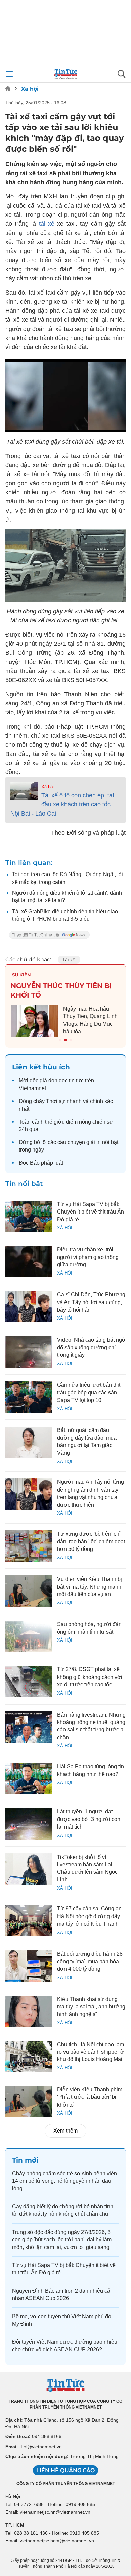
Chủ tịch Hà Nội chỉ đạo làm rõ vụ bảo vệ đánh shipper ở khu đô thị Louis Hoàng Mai (91, 2052)
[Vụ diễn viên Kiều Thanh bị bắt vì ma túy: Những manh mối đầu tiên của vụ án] (29, 1591)
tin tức (76, 1081)
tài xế (47, 224)
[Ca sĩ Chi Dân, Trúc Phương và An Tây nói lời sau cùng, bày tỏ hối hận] (29, 1307)
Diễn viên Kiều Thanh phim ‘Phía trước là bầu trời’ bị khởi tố (90, 2097)
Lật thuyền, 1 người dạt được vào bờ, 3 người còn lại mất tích (89, 1819)
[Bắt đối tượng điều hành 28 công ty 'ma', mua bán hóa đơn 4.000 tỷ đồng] (29, 1966)
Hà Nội (13, 2496)
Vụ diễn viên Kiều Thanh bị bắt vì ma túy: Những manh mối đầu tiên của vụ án (90, 1587)
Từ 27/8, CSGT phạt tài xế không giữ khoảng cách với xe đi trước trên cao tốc (90, 1677)
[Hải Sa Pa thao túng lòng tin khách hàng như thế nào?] (29, 1778)
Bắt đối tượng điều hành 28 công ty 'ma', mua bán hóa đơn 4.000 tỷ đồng (90, 1961)
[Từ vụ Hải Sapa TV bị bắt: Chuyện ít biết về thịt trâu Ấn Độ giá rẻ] (29, 1216)
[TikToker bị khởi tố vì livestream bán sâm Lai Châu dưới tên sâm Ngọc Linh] (29, 1869)
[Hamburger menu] (9, 74)
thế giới (54, 1122)
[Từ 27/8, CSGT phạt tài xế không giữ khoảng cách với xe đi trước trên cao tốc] (29, 1681)
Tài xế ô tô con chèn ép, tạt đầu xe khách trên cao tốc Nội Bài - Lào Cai (62, 804)
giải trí (94, 1142)
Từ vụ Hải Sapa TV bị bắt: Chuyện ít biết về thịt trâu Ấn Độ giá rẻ (91, 1212)
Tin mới (25, 2160)
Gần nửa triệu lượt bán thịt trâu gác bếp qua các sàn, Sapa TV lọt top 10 (89, 1392)
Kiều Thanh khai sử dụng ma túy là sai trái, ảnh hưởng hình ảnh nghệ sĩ (91, 2007)
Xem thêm (65, 2131)
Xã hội (30, 89)
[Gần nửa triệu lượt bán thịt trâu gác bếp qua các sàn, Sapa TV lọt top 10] (29, 1397)
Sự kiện (21, 975)
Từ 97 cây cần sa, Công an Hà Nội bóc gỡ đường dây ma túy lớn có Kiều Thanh (89, 1916)
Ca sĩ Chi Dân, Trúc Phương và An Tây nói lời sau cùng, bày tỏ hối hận (91, 1302)
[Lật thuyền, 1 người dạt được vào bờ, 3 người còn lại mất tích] (29, 1824)
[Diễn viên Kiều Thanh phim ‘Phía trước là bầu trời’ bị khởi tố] (29, 2102)
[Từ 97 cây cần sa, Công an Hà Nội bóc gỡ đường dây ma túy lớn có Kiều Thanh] (29, 1921)
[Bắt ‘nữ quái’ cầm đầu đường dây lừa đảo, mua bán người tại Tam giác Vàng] (29, 1442)
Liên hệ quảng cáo (65, 2470)
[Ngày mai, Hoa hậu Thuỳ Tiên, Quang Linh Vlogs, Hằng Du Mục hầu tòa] (34, 1021)
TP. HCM (15, 2525)
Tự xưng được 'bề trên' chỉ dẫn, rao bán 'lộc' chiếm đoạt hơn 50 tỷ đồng (91, 1541)
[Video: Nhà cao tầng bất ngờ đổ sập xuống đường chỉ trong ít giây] (29, 1352)
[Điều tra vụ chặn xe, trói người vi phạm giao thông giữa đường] (29, 1262)
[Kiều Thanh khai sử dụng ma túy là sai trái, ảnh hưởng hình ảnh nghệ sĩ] (29, 2011)
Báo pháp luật (47, 1163)
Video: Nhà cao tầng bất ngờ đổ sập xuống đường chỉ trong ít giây (91, 1347)
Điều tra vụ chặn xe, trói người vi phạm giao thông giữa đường (88, 1257)
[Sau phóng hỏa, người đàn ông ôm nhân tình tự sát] (29, 1636)
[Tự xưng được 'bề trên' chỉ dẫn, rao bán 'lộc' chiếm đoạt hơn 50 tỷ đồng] (29, 1546)
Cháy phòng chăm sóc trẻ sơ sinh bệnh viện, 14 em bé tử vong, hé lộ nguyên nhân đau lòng (65, 2181)
